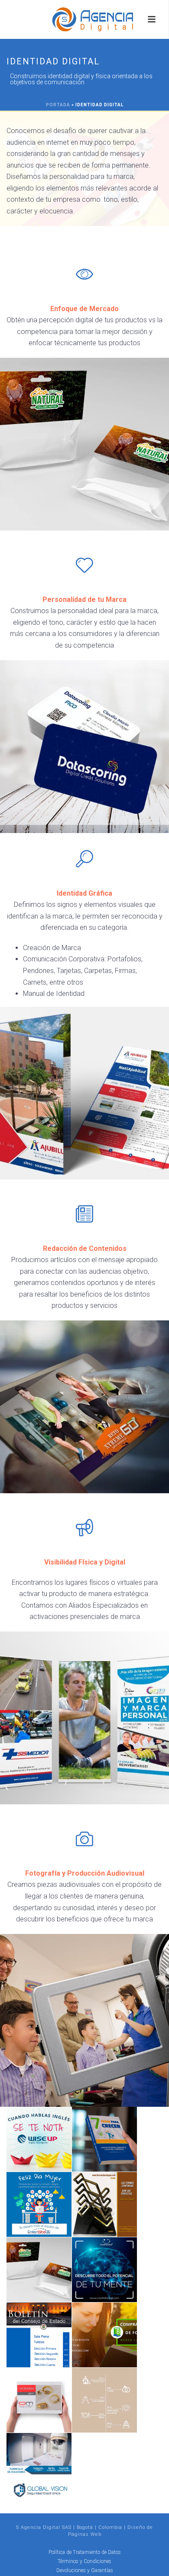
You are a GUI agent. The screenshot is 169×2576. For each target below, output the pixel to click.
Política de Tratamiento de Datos (85, 2552)
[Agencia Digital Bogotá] (84, 19)
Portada (58, 105)
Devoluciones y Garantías (85, 2570)
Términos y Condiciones (84, 2561)
